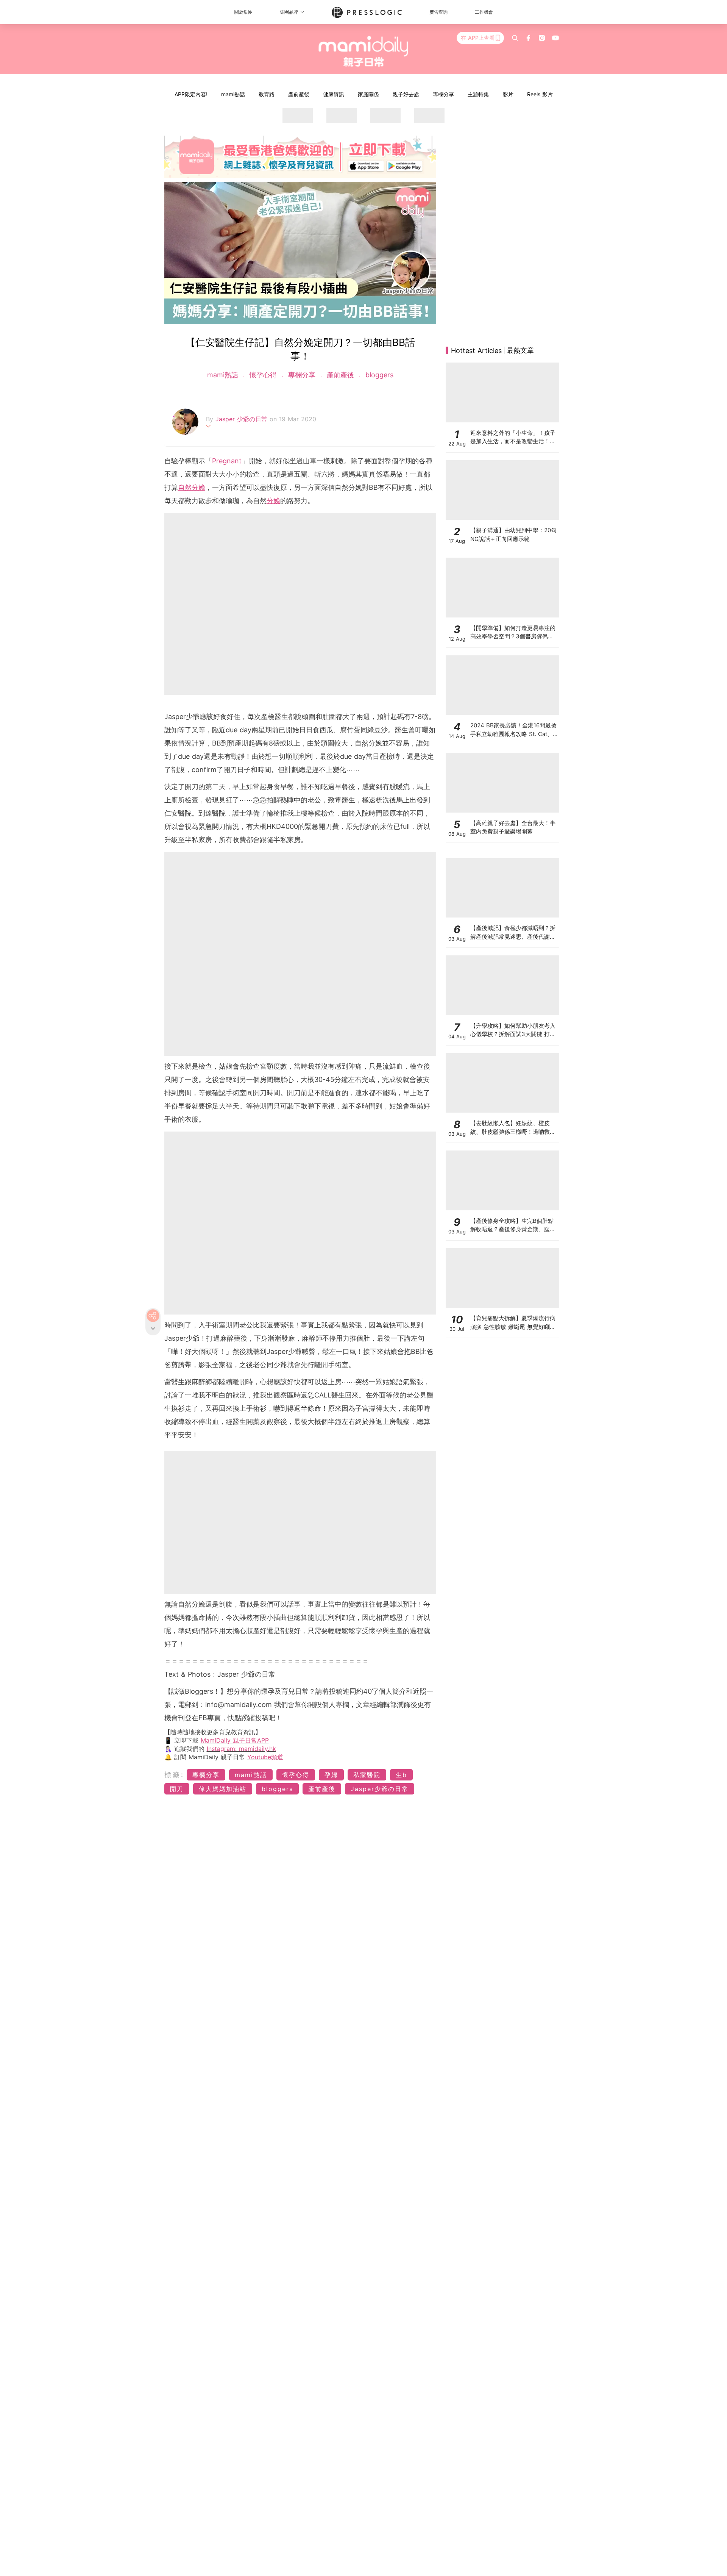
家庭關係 (368, 94)
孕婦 (331, 1775)
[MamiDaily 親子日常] (364, 51)
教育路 (267, 94)
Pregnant (227, 461)
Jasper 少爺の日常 (243, 419)
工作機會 (484, 12)
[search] (515, 38)
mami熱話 (233, 94)
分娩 (273, 501)
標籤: (174, 1775)
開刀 (177, 1789)
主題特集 (478, 94)
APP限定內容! (191, 94)
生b (401, 1775)
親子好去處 (406, 94)
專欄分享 (443, 94)
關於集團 (243, 12)
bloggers (378, 375)
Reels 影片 (540, 94)
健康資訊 (334, 94)
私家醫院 (367, 1775)
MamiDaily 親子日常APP (235, 1740)
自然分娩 (192, 487)
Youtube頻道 (265, 1757)
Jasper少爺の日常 (380, 1789)
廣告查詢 (438, 12)
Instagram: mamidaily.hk (241, 1749)
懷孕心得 (263, 375)
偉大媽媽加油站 (223, 1789)
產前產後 (299, 94)
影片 (508, 94)
